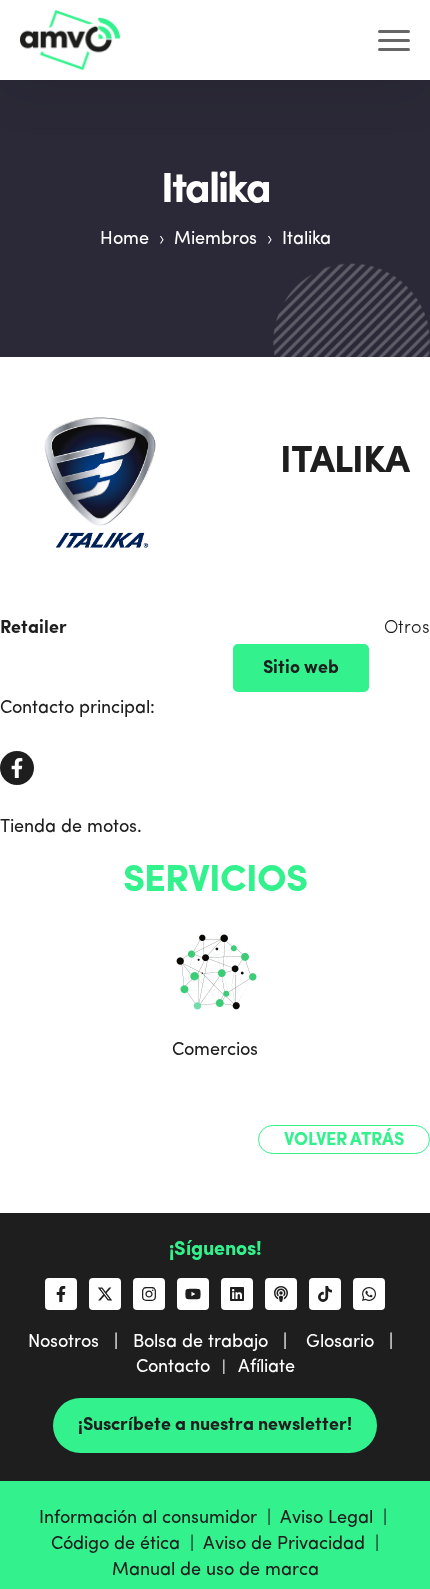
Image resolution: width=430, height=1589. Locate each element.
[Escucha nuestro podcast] (281, 1294)
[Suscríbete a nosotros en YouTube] (193, 1294)
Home (124, 239)
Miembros (215, 239)
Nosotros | (80, 1342)
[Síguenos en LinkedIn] (237, 1294)
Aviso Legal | (336, 1518)
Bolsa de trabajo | (217, 1342)
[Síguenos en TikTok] (325, 1294)
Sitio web (301, 668)
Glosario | (354, 1342)
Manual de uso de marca (215, 1570)
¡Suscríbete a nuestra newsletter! (215, 1425)
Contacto (173, 1367)
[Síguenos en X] (105, 1294)
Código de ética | (127, 1544)
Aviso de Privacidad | (293, 1544)
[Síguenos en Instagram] (149, 1294)
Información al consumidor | (159, 1518)
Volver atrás (344, 1140)
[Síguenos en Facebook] (61, 1294)
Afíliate (266, 1367)
